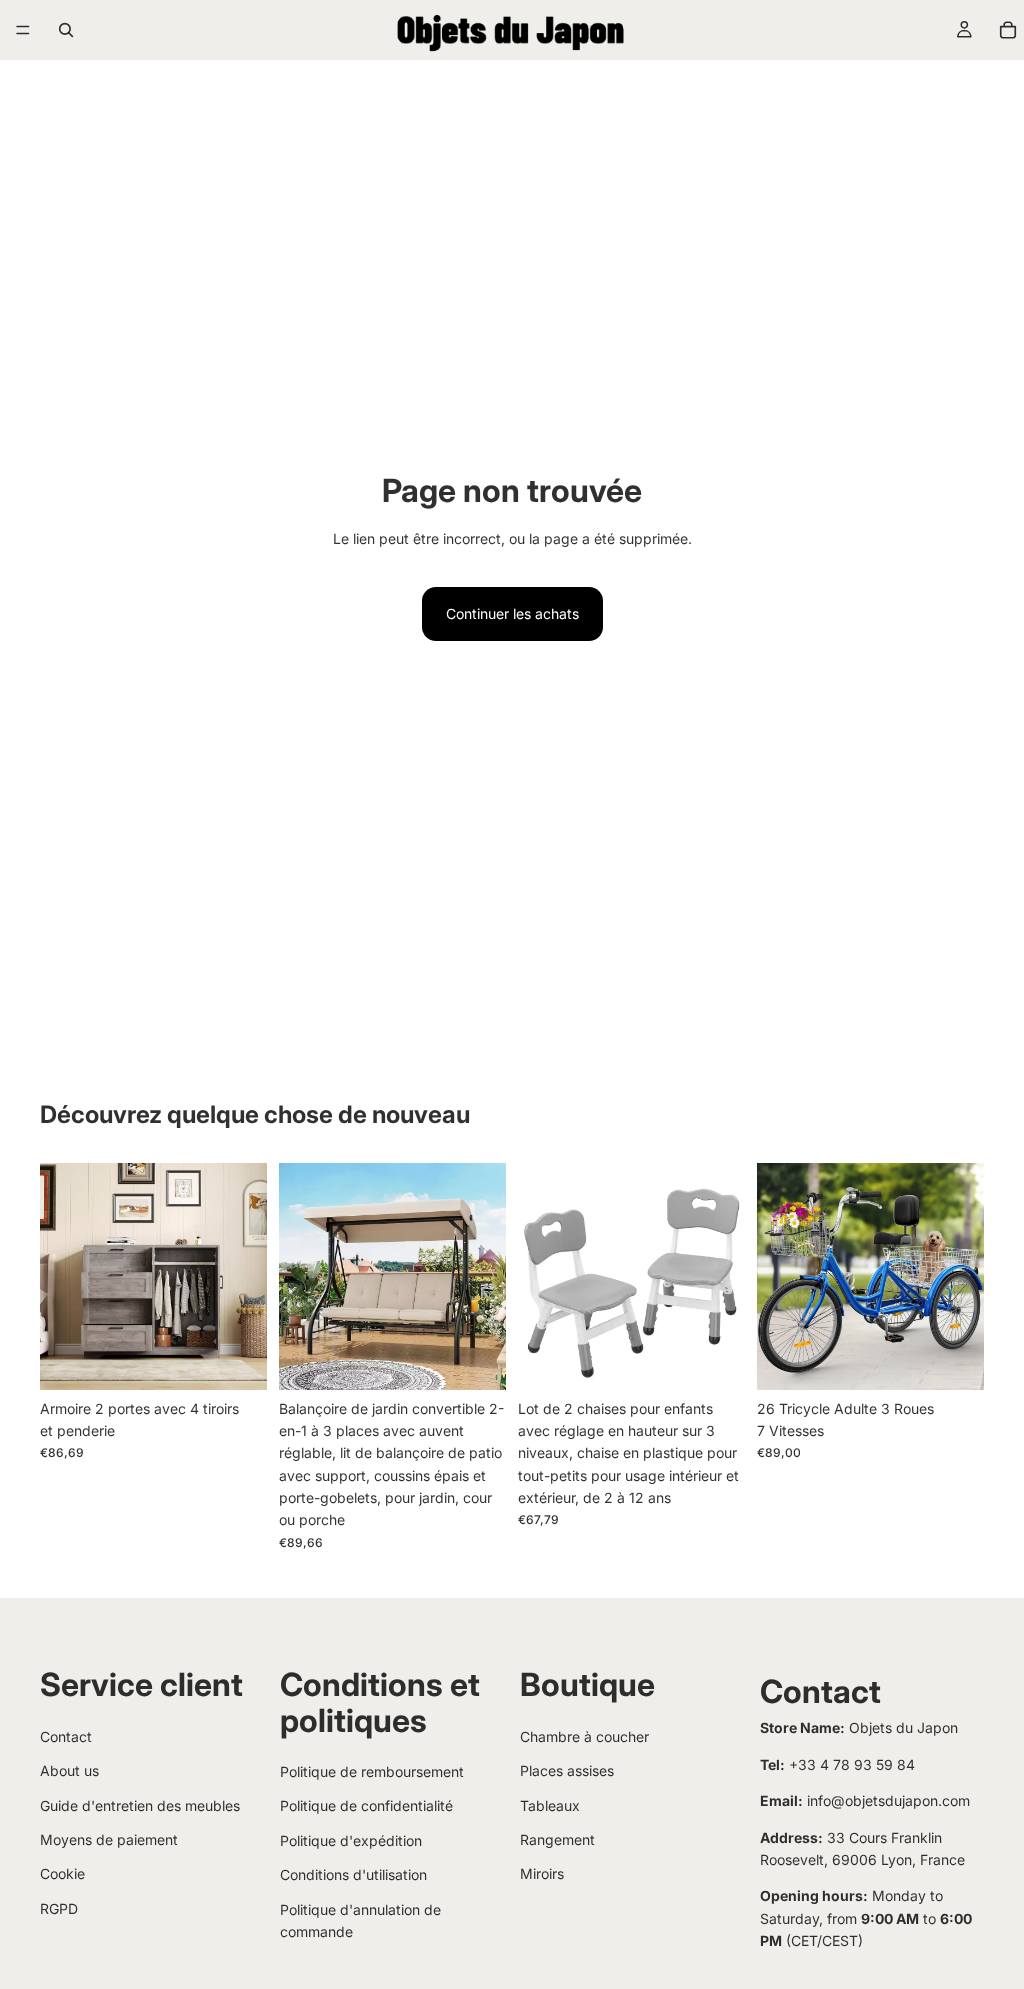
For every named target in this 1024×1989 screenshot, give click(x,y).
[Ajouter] (475, 1359)
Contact (66, 1736)
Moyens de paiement (109, 1839)
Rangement (557, 1839)
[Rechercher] (66, 30)
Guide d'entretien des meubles (140, 1805)
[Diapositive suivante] (245, 1276)
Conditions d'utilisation (353, 1874)
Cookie (62, 1873)
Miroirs (542, 1873)
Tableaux (550, 1805)
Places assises (567, 1770)
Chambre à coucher (584, 1736)
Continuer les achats (512, 613)
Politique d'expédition (351, 1840)
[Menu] (23, 30)
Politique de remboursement (372, 1771)
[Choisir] (236, 1359)
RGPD (59, 1908)
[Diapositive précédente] (62, 1276)
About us (69, 1770)
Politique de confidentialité (366, 1805)
